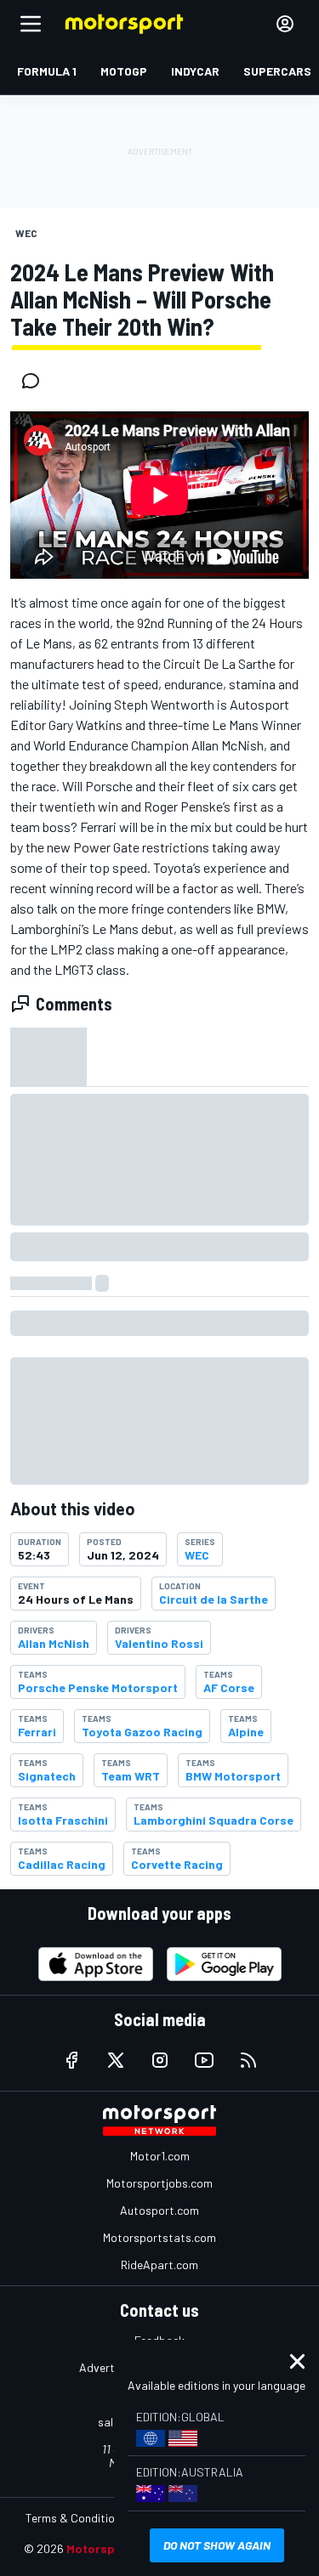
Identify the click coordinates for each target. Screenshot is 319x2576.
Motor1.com (160, 2156)
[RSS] (248, 2060)
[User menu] (285, 24)
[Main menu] (31, 24)
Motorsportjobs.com (159, 2183)
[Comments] (36, 381)
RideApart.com (159, 2265)
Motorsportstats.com (159, 2237)
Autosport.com (159, 2210)
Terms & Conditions (76, 2518)
